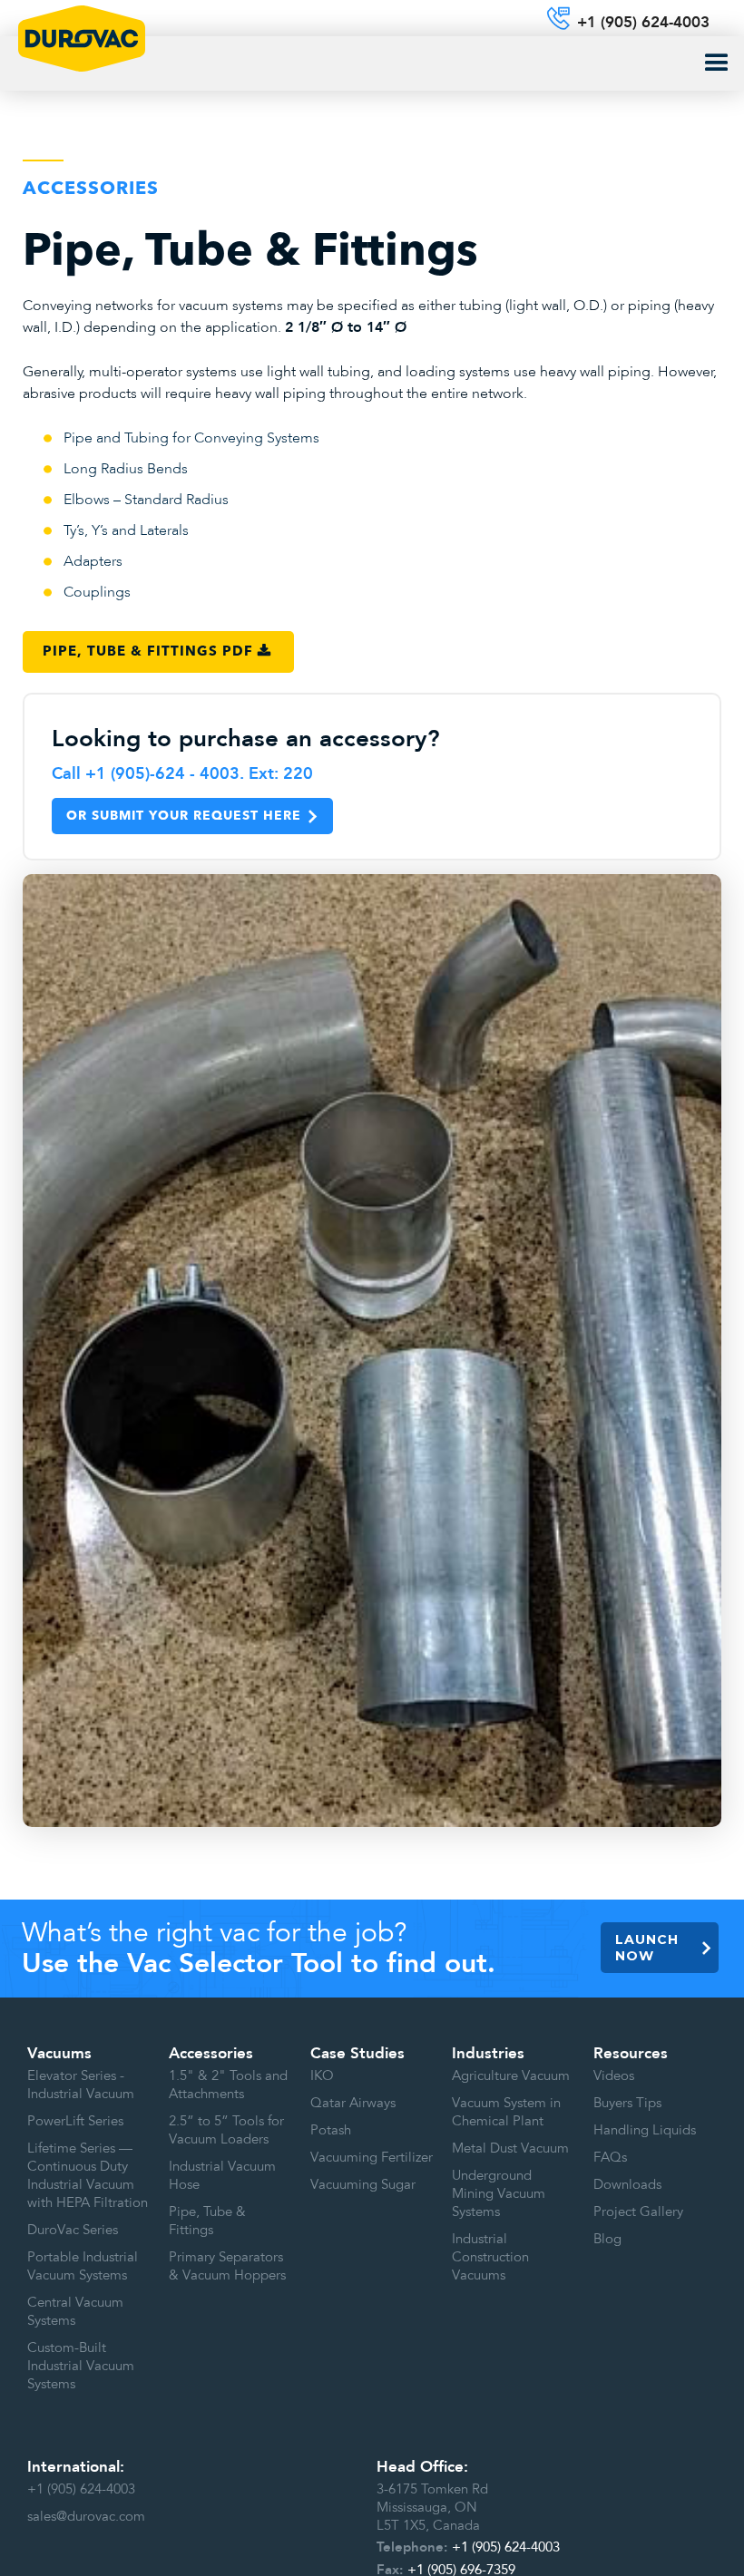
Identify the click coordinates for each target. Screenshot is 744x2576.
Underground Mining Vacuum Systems (499, 2193)
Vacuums (59, 2054)
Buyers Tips (627, 2103)
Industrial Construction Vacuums (490, 2257)
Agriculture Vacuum (511, 2075)
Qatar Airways (353, 2103)
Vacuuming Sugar (363, 2184)
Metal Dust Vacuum (510, 2148)
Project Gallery (638, 2211)
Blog (607, 2239)
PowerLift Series (75, 2121)
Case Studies (357, 2054)
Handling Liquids (645, 2130)
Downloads (627, 2184)
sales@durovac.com (86, 2516)
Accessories (211, 2054)
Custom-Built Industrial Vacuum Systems (81, 2366)
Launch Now (647, 1948)
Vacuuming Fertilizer (372, 2157)
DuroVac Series (73, 2230)
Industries (488, 2054)
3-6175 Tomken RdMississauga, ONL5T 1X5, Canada (432, 2507)
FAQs (610, 2157)
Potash (331, 2130)
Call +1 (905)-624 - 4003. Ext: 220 (182, 774)
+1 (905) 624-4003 (81, 2489)
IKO (322, 2075)
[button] (717, 63)
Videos (614, 2075)
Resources (631, 2054)
